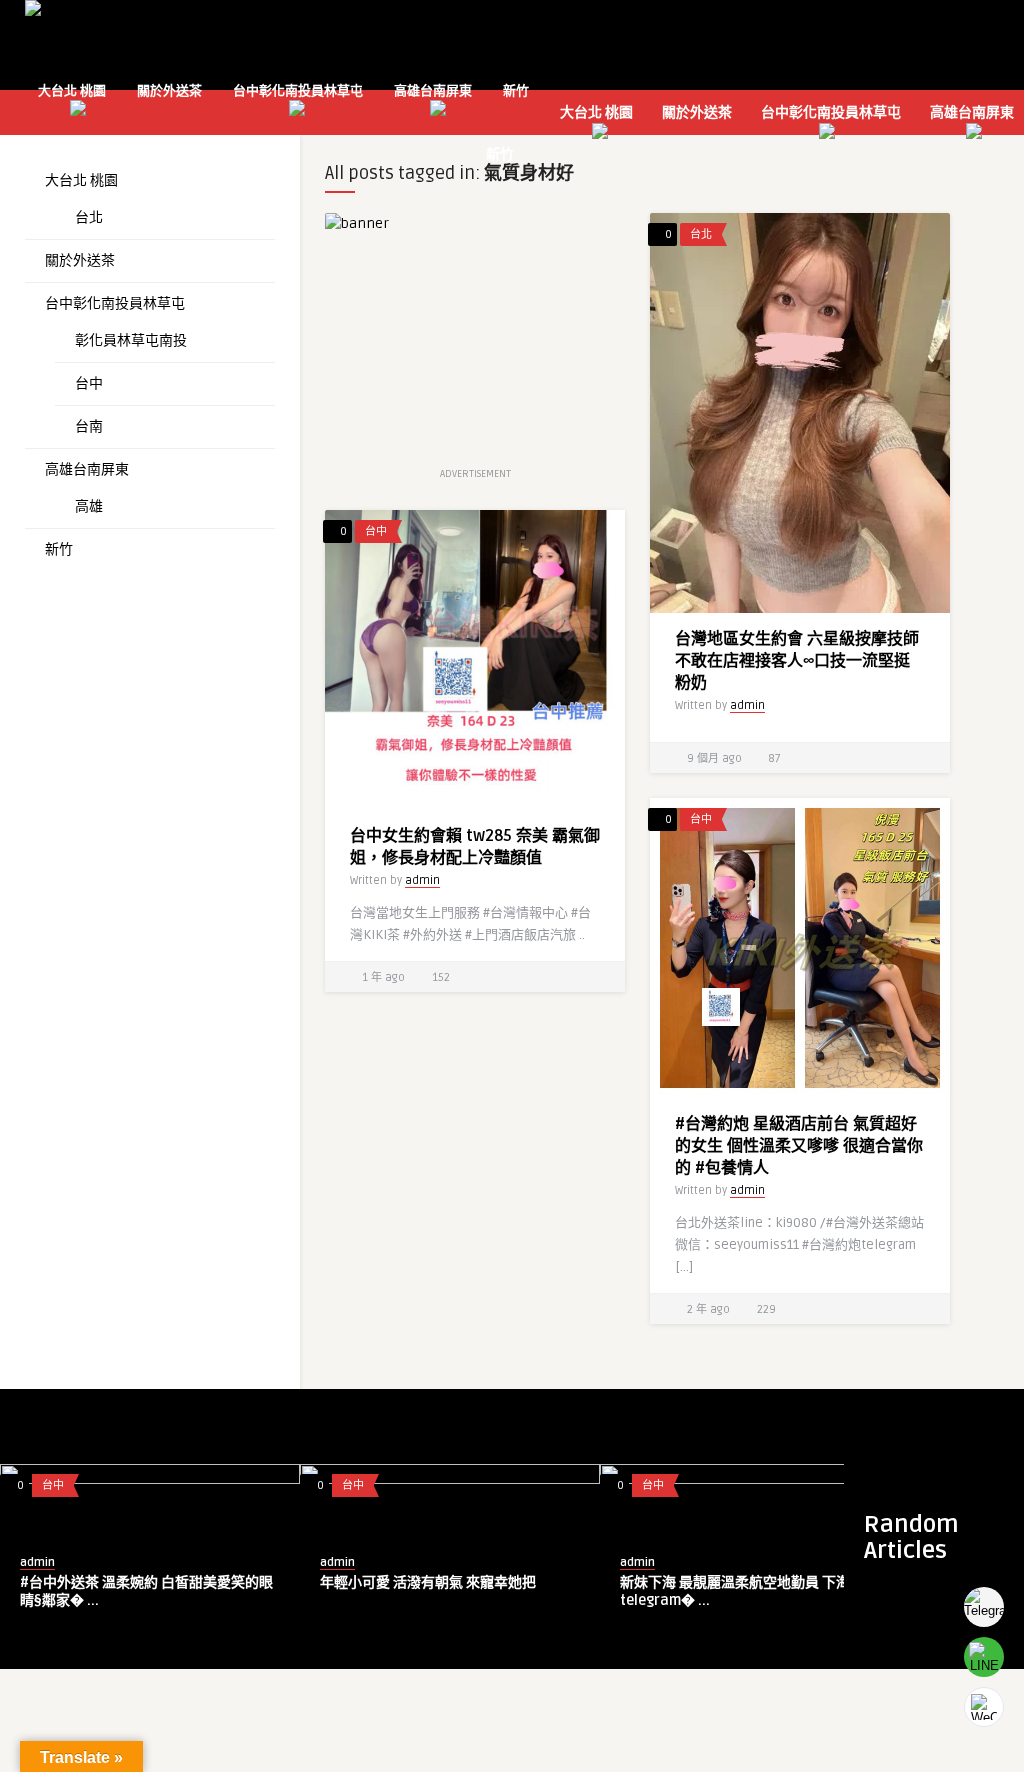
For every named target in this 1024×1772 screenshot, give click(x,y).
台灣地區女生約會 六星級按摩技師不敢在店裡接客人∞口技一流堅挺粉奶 (797, 661)
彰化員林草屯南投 (131, 340)
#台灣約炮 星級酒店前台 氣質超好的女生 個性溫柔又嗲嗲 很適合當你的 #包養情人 (799, 1146)
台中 (89, 383)
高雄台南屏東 (433, 91)
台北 (89, 217)
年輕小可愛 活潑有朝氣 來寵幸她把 (428, 1582)
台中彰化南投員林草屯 (298, 91)
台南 (89, 426)
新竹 (516, 91)
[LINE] (984, 1657)
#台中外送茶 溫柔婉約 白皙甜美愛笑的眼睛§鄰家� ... (146, 1591)
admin (747, 705)
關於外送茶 (169, 91)
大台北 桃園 (72, 91)
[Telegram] (984, 1607)
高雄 (89, 506)
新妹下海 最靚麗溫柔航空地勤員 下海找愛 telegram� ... (749, 1591)
